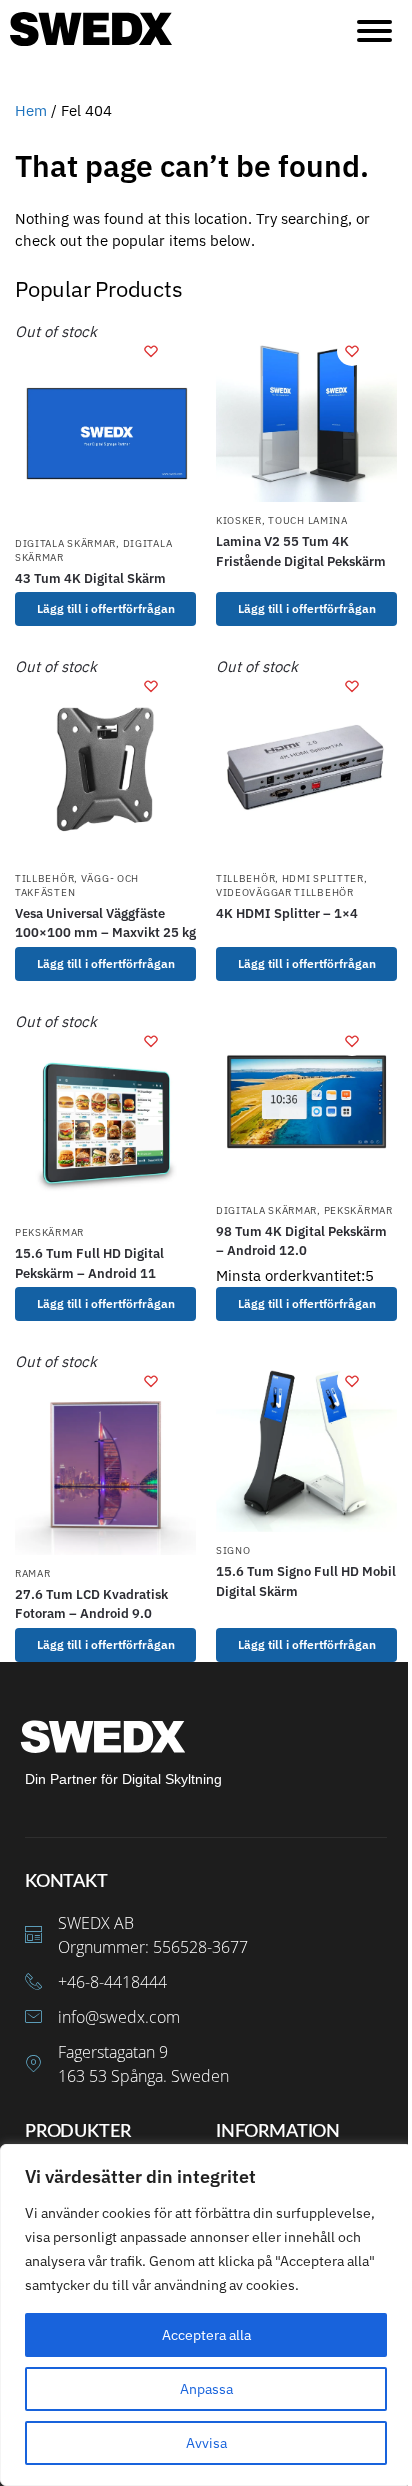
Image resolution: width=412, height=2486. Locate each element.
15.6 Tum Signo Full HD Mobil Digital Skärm (306, 1581)
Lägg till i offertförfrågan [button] (307, 1303)
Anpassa (206, 2389)
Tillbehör (44, 878)
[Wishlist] (151, 351)
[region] (206, 2315)
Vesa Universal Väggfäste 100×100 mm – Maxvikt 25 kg (105, 923)
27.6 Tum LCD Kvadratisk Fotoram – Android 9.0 (91, 1604)
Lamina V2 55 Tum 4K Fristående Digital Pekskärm (301, 551)
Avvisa (206, 2443)
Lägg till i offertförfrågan (106, 608)
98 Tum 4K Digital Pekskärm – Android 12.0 (301, 1241)
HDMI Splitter (323, 878)
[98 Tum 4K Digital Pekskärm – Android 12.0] (306, 1101)
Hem (31, 110)
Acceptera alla (206, 2335)
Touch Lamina (307, 520)
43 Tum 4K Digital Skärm (90, 578)
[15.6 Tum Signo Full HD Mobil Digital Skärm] (306, 1441)
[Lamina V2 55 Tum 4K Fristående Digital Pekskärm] (306, 411)
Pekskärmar (49, 1232)
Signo (233, 1550)
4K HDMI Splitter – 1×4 (287, 913)
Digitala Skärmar (65, 543)
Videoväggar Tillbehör (285, 892)
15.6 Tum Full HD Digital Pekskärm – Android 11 (89, 1263)
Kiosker (239, 520)
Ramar (33, 1573)
